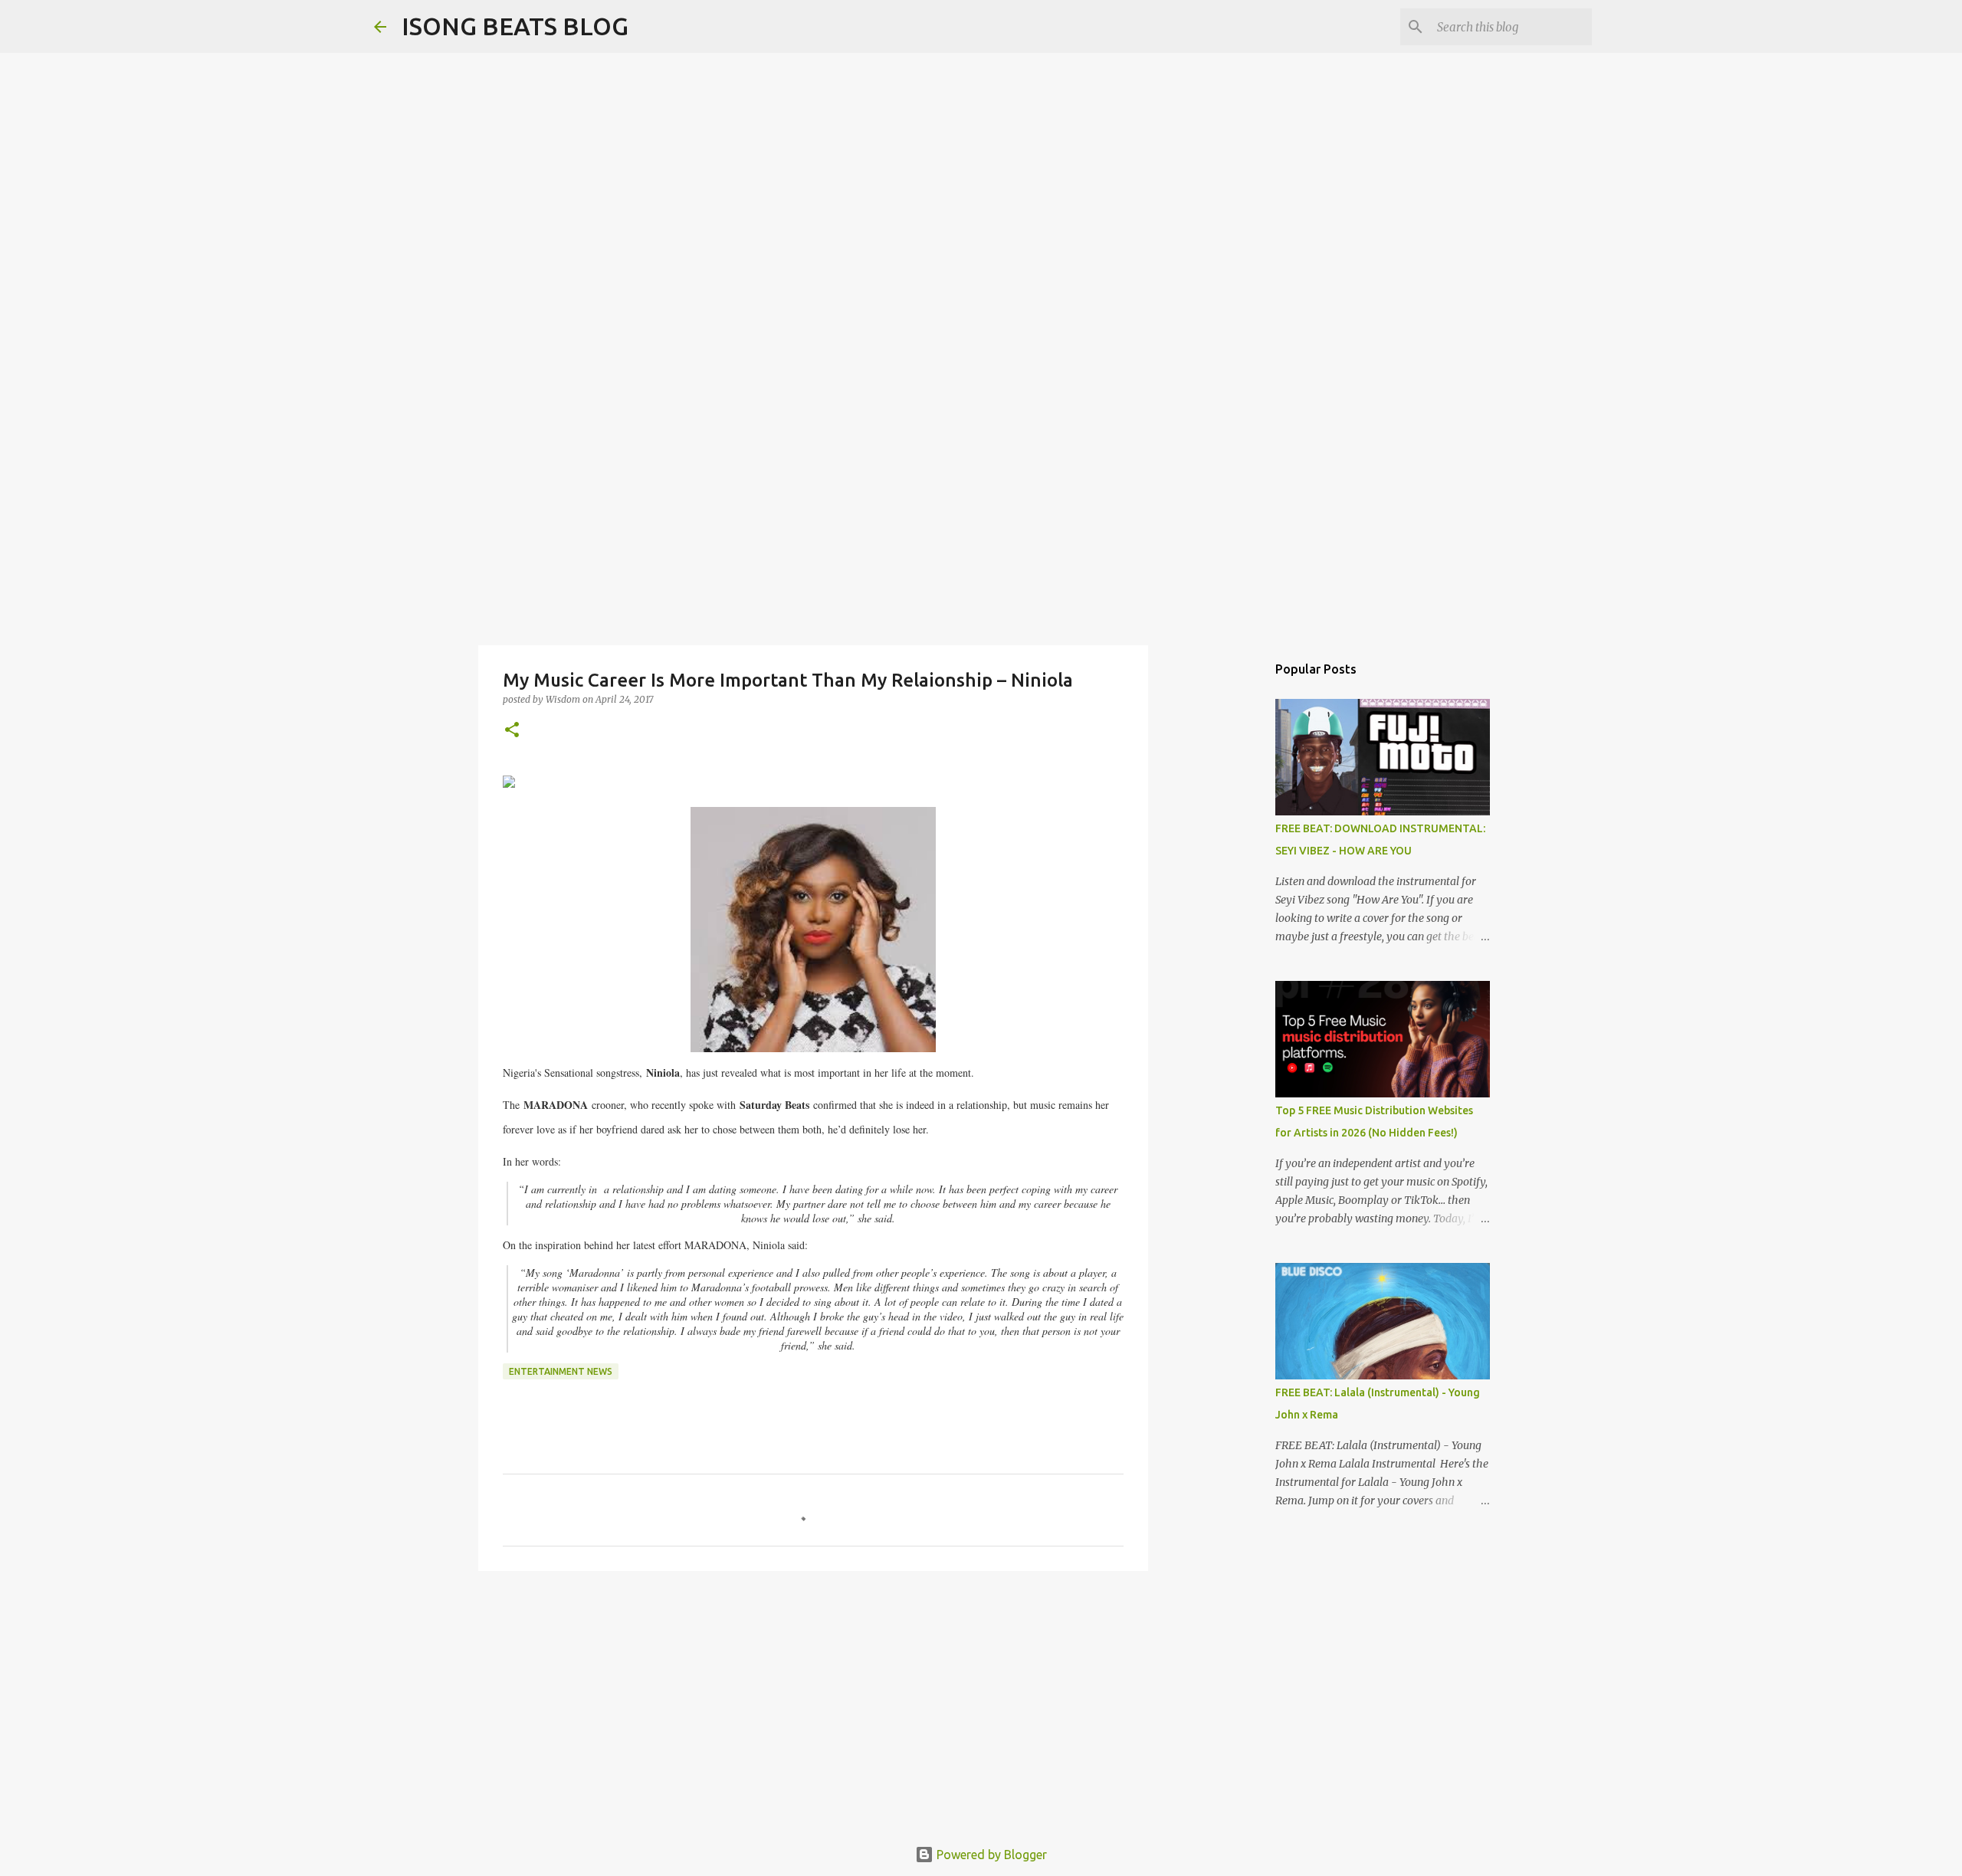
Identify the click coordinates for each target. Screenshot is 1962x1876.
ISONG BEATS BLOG (515, 26)
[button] (512, 731)
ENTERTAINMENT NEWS (561, 1371)
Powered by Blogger (990, 1855)
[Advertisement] (981, 524)
